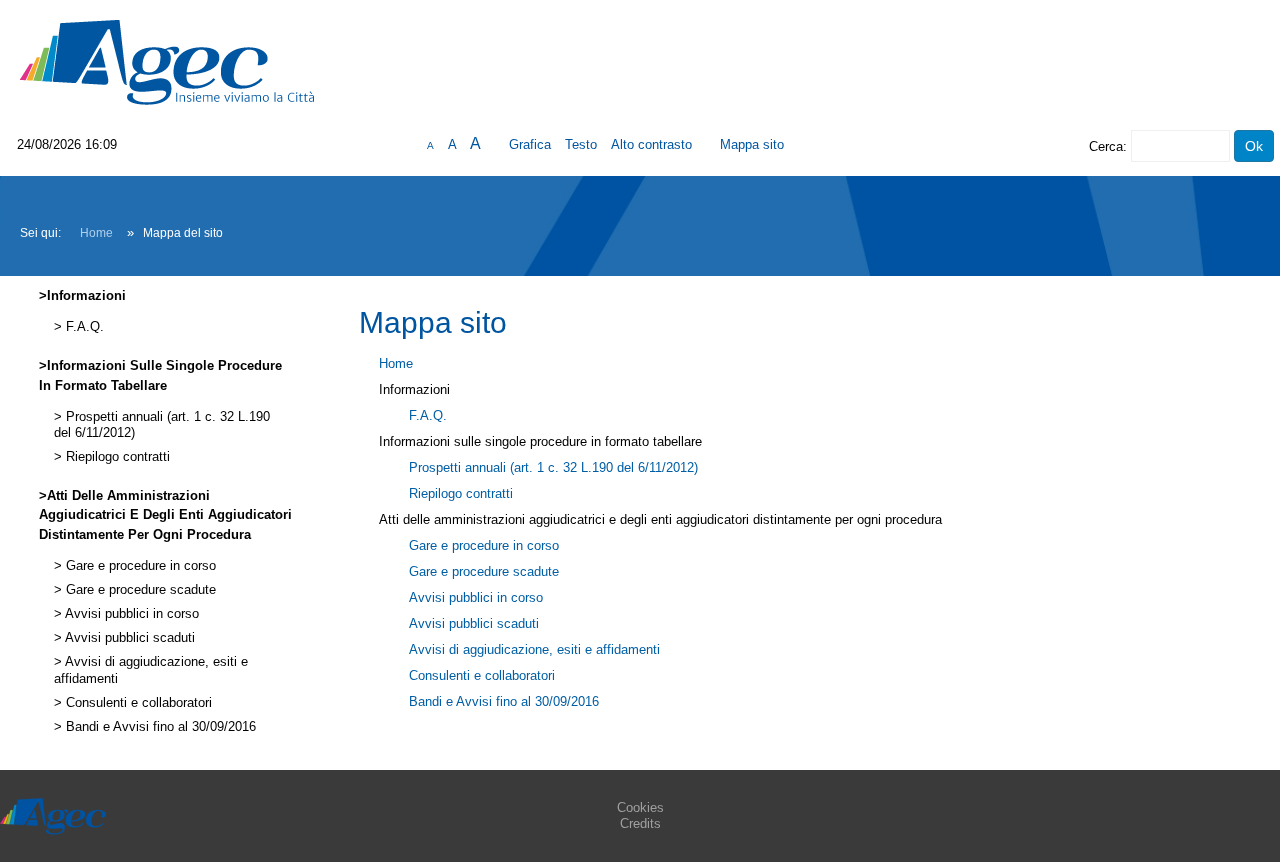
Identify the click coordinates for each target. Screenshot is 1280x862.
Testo (581, 144)
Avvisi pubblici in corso (130, 614)
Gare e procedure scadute (139, 590)
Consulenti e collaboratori (137, 703)
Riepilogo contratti (116, 457)
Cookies (640, 807)
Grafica (530, 144)
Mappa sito (752, 144)
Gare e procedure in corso (139, 566)
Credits (640, 823)
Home (96, 233)
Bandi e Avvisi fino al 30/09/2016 (159, 727)
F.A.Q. (83, 327)
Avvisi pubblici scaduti (128, 638)
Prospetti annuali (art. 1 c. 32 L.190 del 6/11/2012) (553, 467)
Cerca (1106, 146)
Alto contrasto (651, 144)
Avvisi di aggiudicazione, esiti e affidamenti (534, 649)
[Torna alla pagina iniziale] (167, 61)
